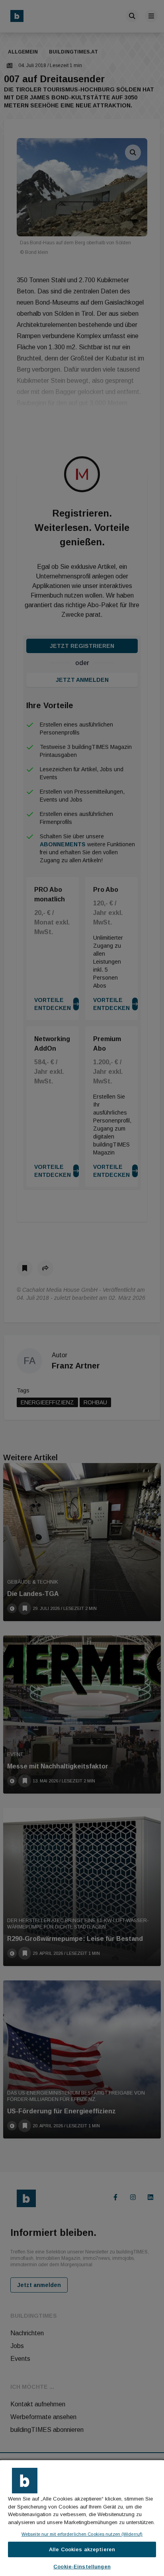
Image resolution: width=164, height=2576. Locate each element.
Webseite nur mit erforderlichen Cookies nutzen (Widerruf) (82, 2534)
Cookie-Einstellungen (82, 2567)
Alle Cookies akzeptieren (82, 2549)
